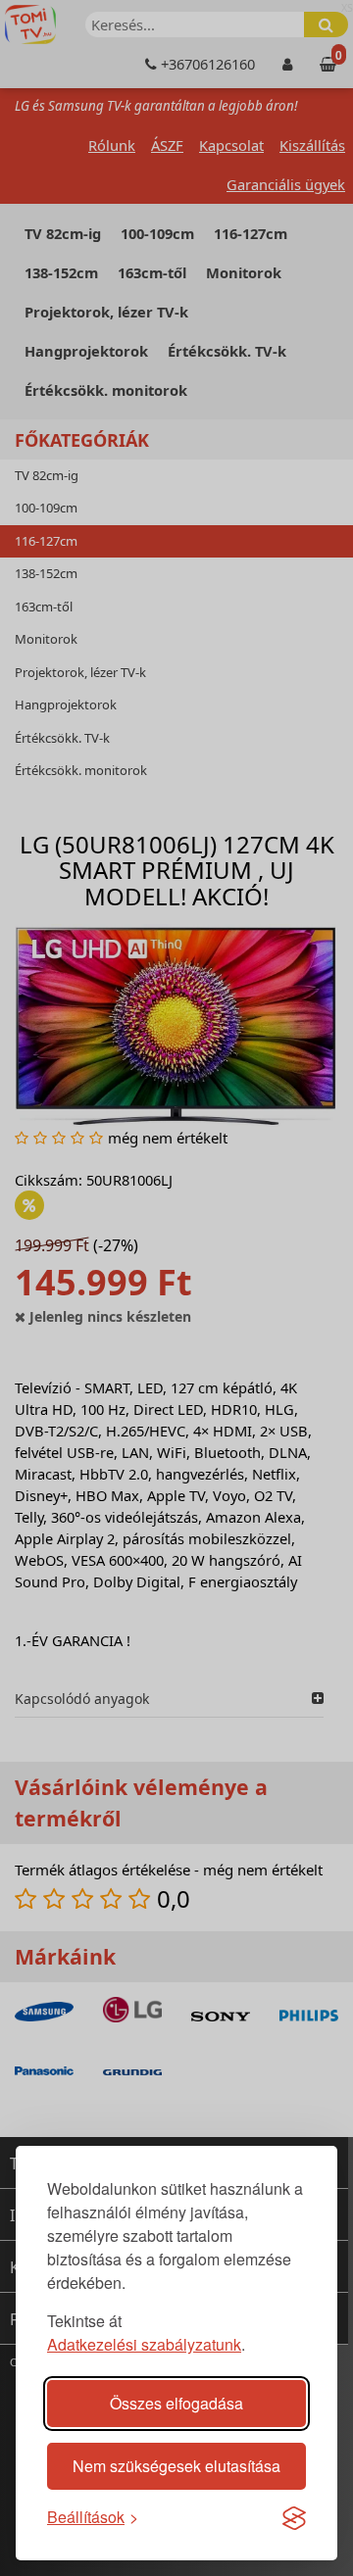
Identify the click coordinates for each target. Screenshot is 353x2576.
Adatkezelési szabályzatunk (144, 2344)
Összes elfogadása (176, 2403)
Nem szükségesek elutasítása (176, 2466)
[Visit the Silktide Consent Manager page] (294, 2517)
